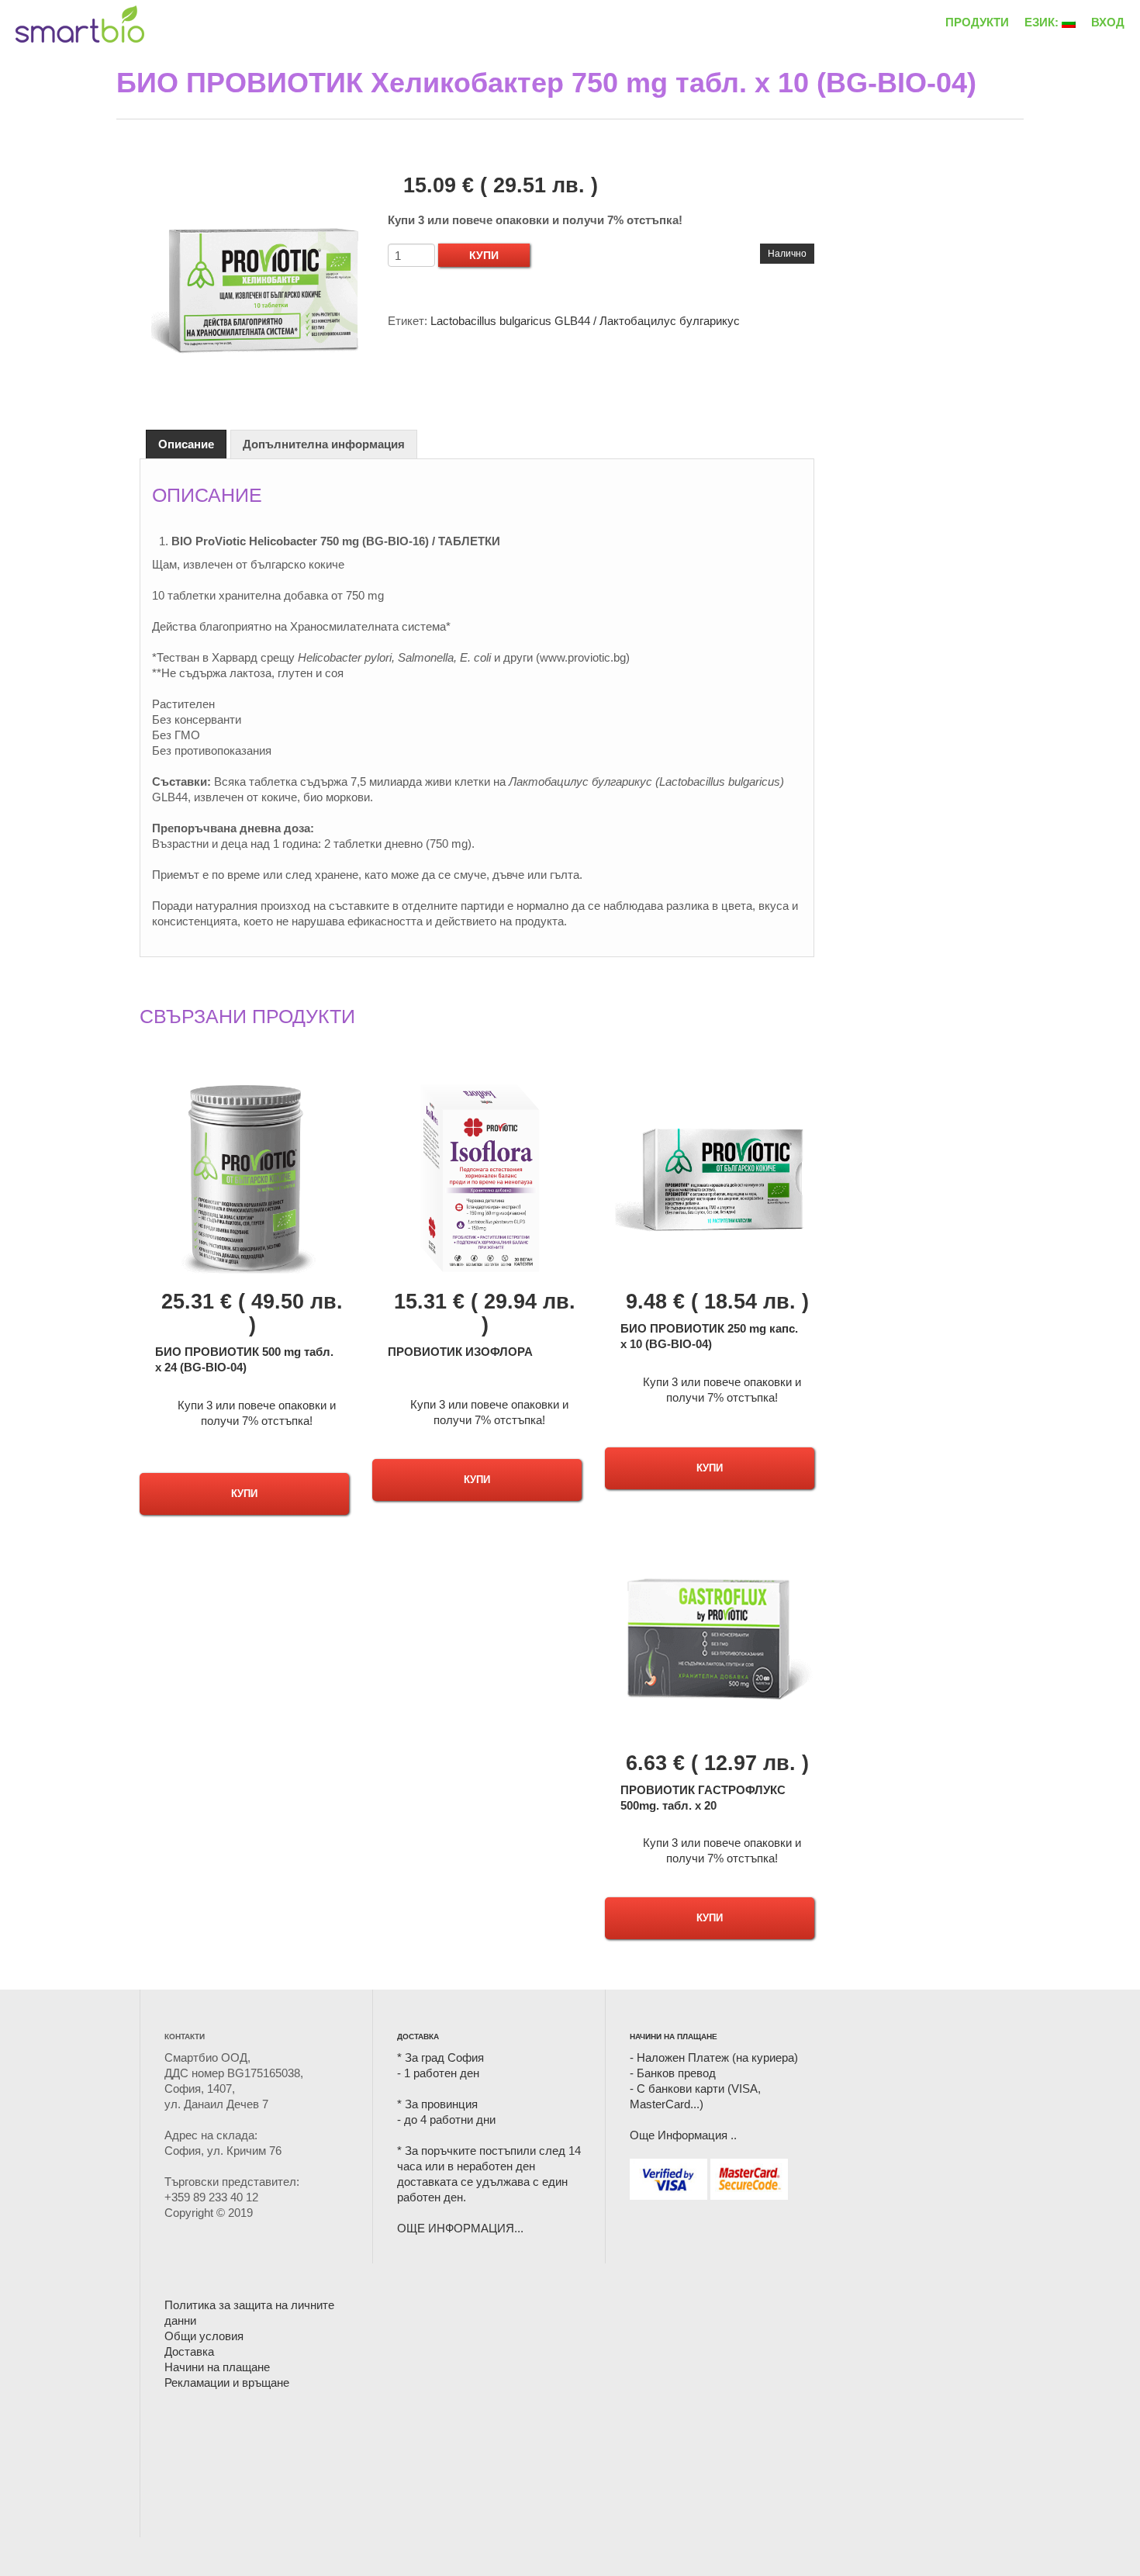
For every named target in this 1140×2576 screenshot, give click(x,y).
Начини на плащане (217, 2367)
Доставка (189, 2351)
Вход (1108, 22)
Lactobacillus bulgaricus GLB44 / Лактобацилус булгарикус (585, 321)
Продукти (977, 22)
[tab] (186, 444)
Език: (1043, 22)
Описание (186, 444)
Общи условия (204, 2336)
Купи (484, 255)
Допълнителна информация (324, 444)
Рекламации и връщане (227, 2382)
